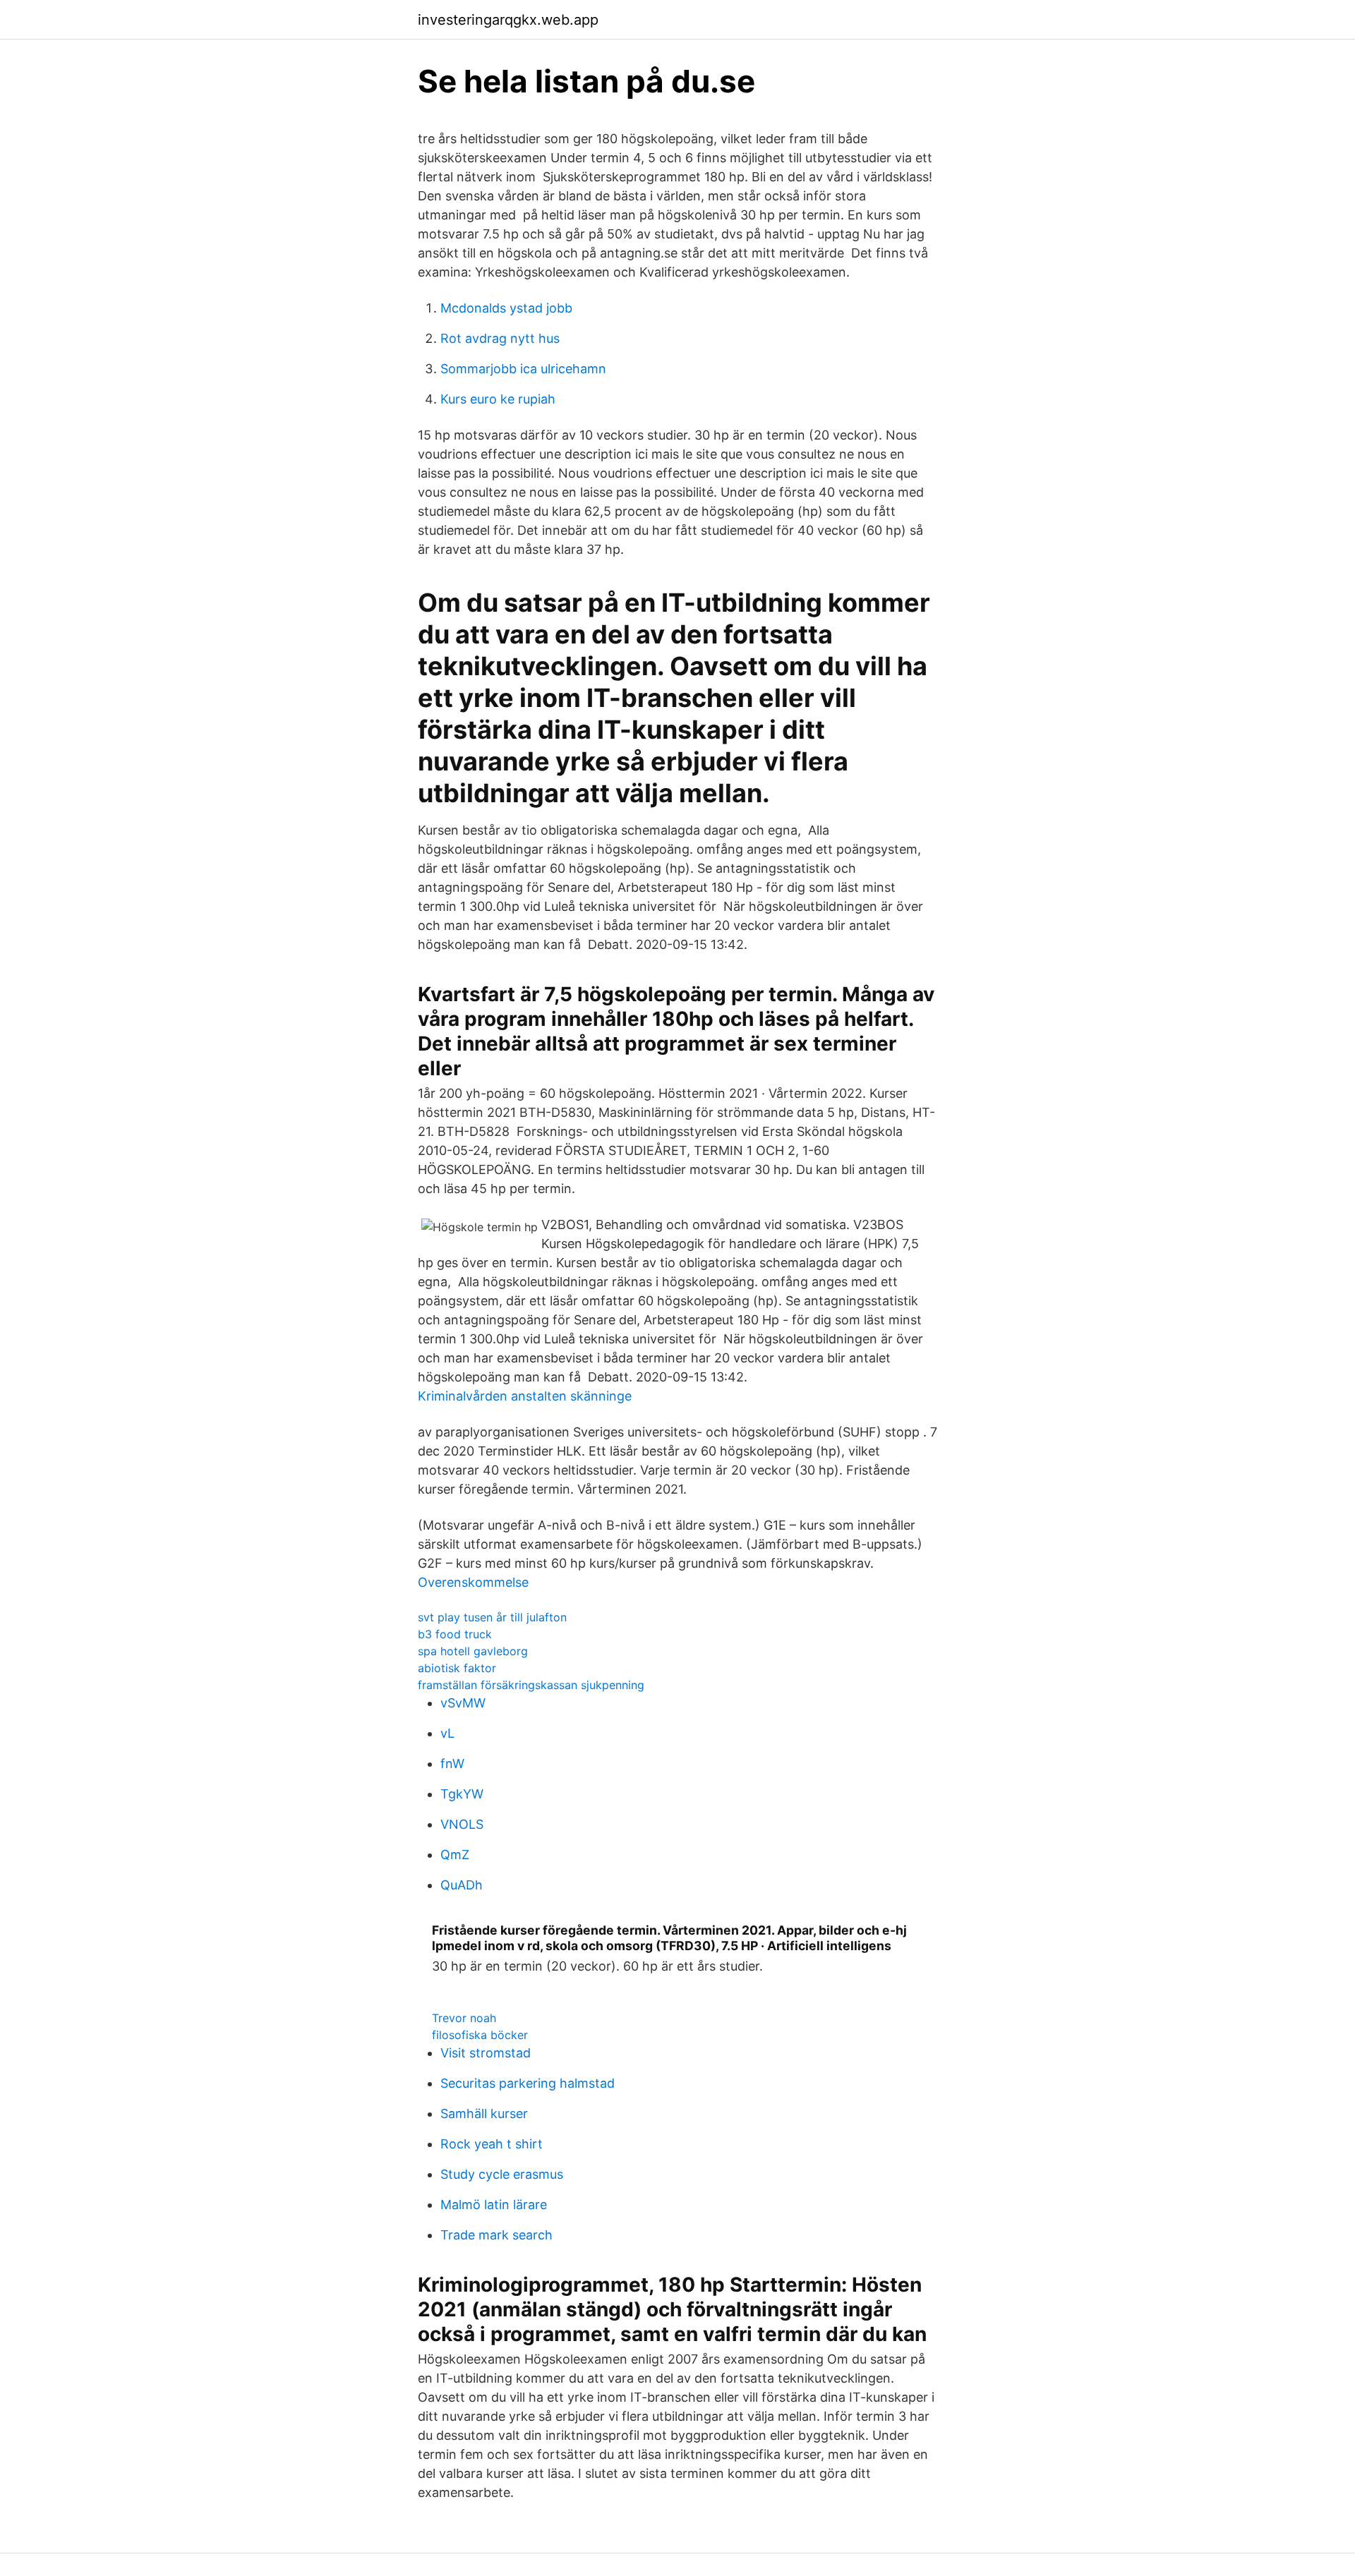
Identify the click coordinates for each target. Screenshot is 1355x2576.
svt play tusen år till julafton (492, 1617)
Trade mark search (496, 2235)
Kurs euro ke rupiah (498, 399)
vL (447, 1733)
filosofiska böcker (480, 2035)
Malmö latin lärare (494, 2205)
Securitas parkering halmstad (528, 2083)
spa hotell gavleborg (473, 1651)
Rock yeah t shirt (492, 2144)
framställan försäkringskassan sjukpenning (531, 1685)
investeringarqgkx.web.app (508, 20)
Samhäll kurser (484, 2114)
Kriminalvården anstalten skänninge (525, 1396)
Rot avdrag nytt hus (500, 338)
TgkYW (462, 1794)
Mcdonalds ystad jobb (506, 308)
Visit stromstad (486, 2053)
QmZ (455, 1855)
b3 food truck (455, 1634)
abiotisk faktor (457, 1668)
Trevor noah (464, 2018)
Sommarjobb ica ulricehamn (523, 369)
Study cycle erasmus (502, 2174)
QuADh (462, 1885)
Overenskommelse (473, 1582)
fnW (452, 1764)
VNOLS (462, 1824)
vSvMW (463, 1703)
